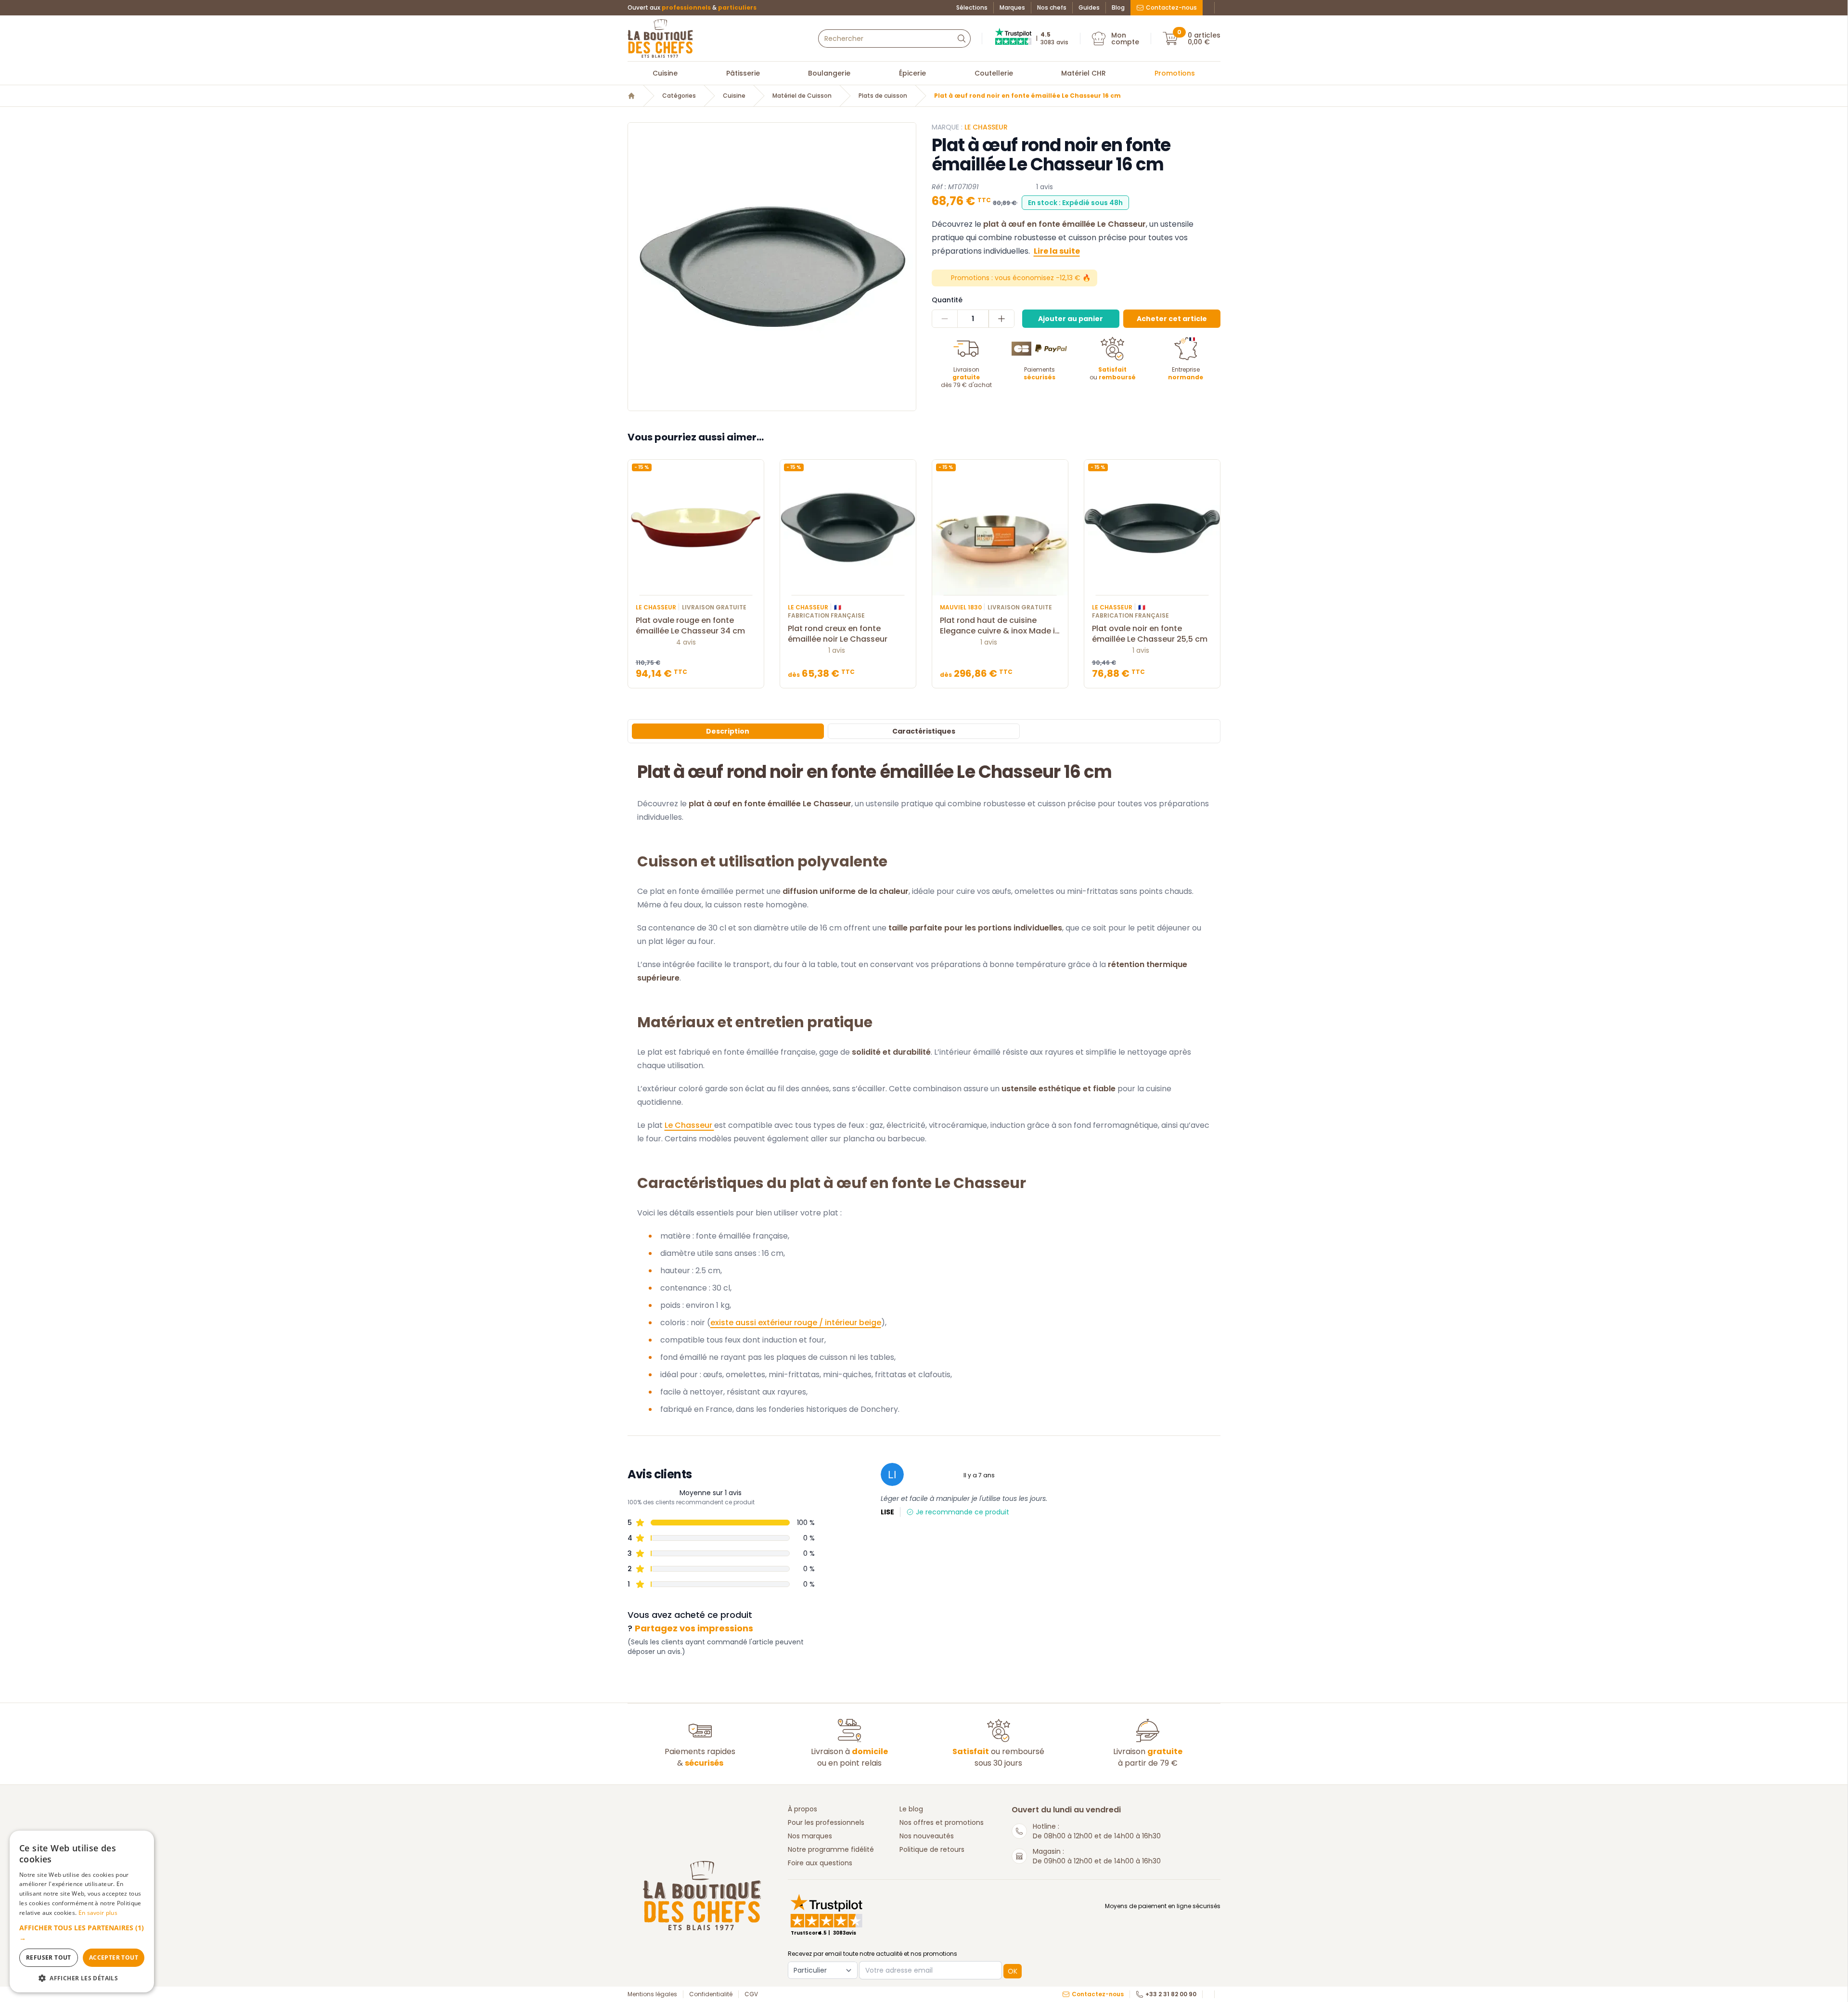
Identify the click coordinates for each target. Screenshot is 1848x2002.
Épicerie (912, 73)
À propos (802, 1809)
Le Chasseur (689, 1125)
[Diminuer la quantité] (945, 319)
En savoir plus (98, 1913)
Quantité (947, 300)
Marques (1012, 8)
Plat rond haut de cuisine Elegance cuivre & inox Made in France (1000, 626)
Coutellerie (994, 73)
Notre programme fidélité (831, 1849)
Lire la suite (1057, 251)
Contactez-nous (1171, 7)
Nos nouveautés (927, 1836)
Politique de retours (932, 1849)
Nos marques (810, 1836)
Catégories (679, 96)
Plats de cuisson (883, 96)
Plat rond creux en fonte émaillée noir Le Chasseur (838, 634)
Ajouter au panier (1071, 319)
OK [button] (1013, 1971)
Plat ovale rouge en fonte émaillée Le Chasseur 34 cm (690, 626)
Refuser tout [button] (49, 1957)
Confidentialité (711, 1994)
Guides (1089, 8)
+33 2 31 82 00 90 (1171, 1994)
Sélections (972, 8)
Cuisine (665, 73)
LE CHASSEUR (986, 127)
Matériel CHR (1084, 73)
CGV (751, 1994)
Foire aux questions (820, 1863)
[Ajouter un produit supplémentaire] (1001, 319)
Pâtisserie (743, 73)
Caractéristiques (924, 731)
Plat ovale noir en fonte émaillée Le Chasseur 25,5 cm (1150, 634)
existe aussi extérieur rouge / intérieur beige (796, 1323)
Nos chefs (1052, 8)
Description (728, 731)
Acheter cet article (1172, 319)
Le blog (911, 1809)
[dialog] (82, 1912)
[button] (82, 1933)
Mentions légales (652, 1994)
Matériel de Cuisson (802, 96)
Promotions (1175, 73)
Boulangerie (829, 73)
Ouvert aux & (692, 8)
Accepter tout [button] (114, 1957)
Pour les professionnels (826, 1822)
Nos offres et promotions (942, 1822)
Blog (1118, 8)
